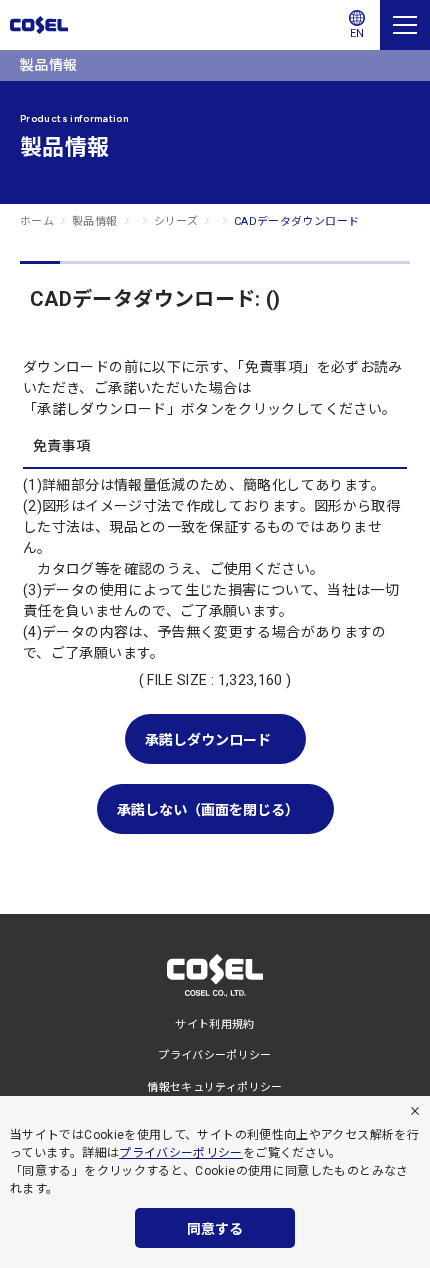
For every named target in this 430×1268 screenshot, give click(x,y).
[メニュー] (405, 25)
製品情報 (94, 221)
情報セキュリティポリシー (214, 1087)
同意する (215, 1229)
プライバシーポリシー (181, 1153)
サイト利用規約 (215, 1024)
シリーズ (176, 221)
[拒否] (415, 1111)
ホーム (37, 221)
